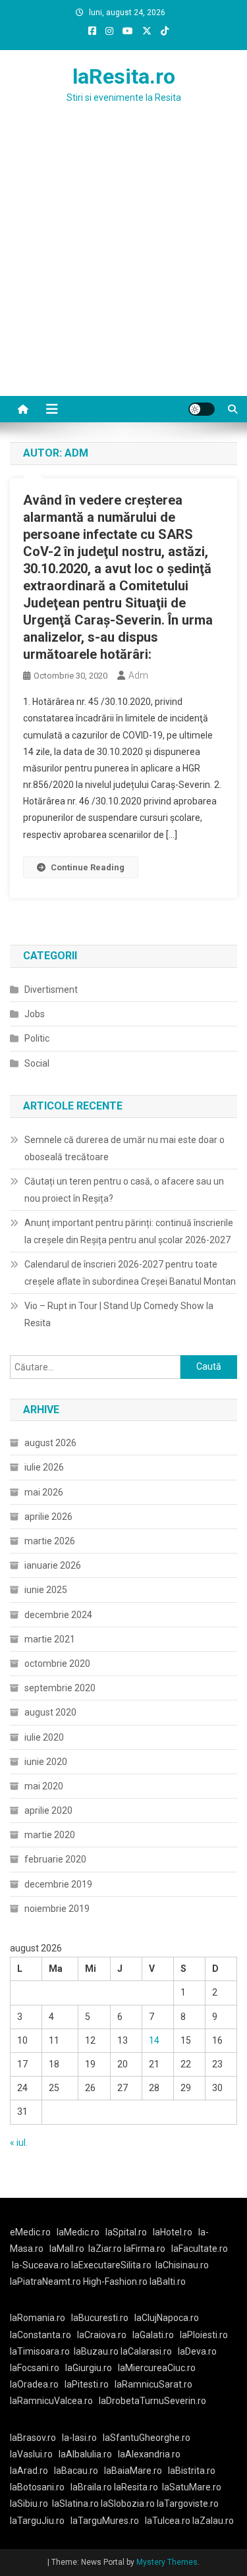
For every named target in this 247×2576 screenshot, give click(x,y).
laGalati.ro (153, 2335)
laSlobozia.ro (128, 2504)
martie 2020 (50, 1835)
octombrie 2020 (57, 1664)
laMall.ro (67, 2249)
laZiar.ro (106, 2249)
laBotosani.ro (37, 2487)
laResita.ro (124, 76)
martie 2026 (50, 1541)
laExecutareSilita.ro (111, 2265)
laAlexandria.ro (149, 2454)
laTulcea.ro (169, 2521)
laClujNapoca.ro (167, 2318)
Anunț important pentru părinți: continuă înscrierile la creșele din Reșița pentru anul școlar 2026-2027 (129, 1231)
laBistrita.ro (192, 2471)
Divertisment (51, 990)
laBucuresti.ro (100, 2318)
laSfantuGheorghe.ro (147, 2438)
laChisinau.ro (182, 2265)
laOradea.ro (34, 2384)
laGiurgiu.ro (92, 2368)
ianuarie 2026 (53, 1565)
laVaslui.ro (34, 2454)
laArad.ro (29, 2471)
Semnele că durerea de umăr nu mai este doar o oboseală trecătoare (124, 1148)
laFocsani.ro (35, 2368)
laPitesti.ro (87, 2384)
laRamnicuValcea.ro (51, 2401)
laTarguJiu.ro (40, 2521)
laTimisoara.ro (40, 2351)
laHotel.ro (173, 2232)
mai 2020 (44, 1786)
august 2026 (50, 1443)
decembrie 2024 (58, 1615)
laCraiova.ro (102, 2335)
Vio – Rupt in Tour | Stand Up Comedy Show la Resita (119, 1314)
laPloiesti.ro (204, 2335)
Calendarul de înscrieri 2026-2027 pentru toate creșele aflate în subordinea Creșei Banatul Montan (130, 1273)
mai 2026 (44, 1492)
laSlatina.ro (75, 2504)
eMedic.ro (30, 2232)
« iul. (19, 2142)
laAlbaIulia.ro (85, 2454)
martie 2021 (50, 1639)
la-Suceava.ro (41, 2265)
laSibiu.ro (29, 2504)
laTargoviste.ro (188, 2504)
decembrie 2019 (58, 1884)
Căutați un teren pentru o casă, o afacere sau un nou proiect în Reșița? (124, 1190)
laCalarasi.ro (146, 2351)
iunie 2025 (46, 1590)
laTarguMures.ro (105, 2521)
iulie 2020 (44, 1737)
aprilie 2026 (48, 1517)
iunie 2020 (46, 1762)
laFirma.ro (145, 2249)
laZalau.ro (213, 2521)
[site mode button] (202, 409)
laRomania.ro (38, 2318)
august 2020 (50, 1712)
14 (154, 2040)
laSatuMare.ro (192, 2487)
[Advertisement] (123, 266)
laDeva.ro (197, 2351)
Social (37, 1063)
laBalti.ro (168, 2282)
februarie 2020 (55, 1859)
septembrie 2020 (60, 1688)
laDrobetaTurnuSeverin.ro (152, 2401)
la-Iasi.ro (79, 2438)
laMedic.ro (79, 2232)
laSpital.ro (126, 2232)
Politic (37, 1038)
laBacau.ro (76, 2471)
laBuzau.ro (97, 2351)
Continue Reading (88, 867)
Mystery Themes (167, 2562)
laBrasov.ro (33, 2438)
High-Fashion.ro (115, 2282)
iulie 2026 (44, 1467)
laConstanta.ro (41, 2335)
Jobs (35, 1014)
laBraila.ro (91, 2487)
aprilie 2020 (48, 1810)
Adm (138, 675)
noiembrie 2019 (57, 1909)
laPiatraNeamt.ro (45, 2282)
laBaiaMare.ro (133, 2471)
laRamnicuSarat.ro (153, 2384)
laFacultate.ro (200, 2249)
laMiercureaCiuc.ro (157, 2368)
